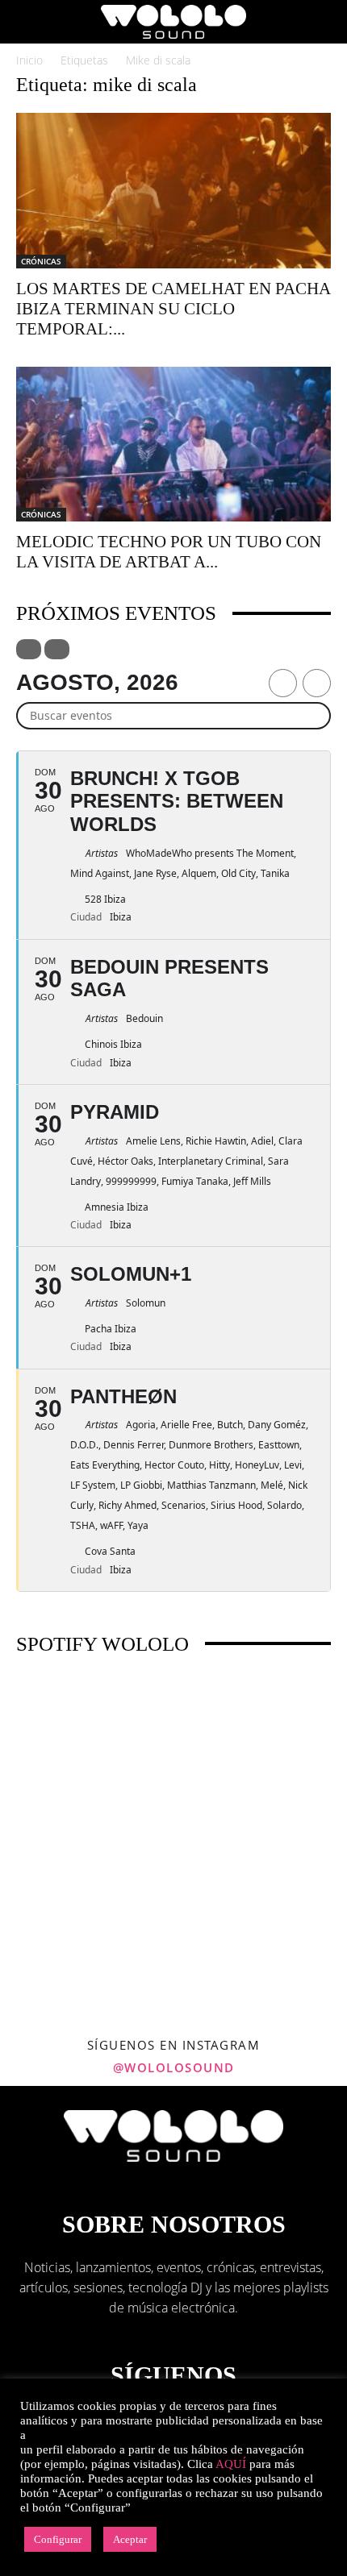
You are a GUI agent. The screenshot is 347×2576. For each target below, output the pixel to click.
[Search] (324, 22)
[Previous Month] (283, 683)
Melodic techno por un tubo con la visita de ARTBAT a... (169, 552)
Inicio (29, 60)
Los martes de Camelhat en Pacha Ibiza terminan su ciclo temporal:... (173, 309)
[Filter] (29, 649)
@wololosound (174, 2067)
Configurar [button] (58, 2539)
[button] (27, 22)
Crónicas (41, 261)
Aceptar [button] (130, 2539)
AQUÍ (231, 2464)
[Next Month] (317, 683)
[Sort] (57, 649)
